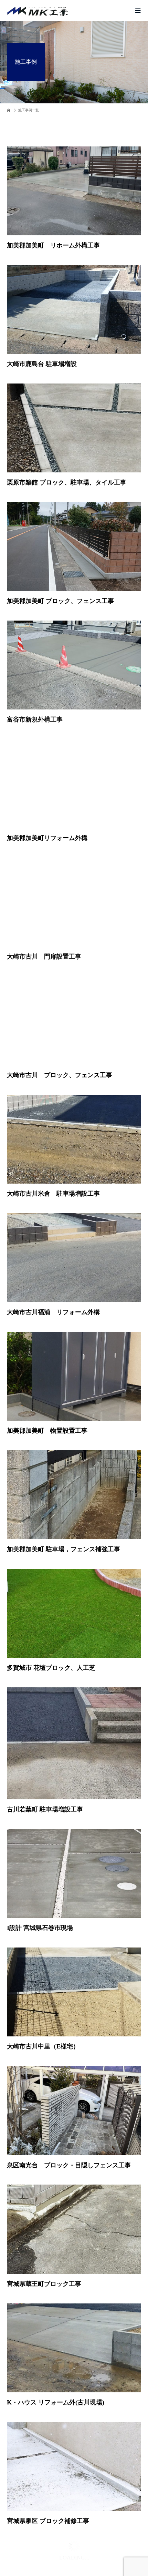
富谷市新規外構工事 (35, 648)
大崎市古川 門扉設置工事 (44, 885)
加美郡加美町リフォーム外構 (47, 766)
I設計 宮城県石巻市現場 (40, 1856)
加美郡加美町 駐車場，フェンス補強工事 (64, 1478)
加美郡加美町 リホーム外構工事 (53, 174)
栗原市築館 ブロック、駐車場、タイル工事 (67, 411)
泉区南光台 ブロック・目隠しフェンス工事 (69, 2094)
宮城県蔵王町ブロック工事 (44, 2212)
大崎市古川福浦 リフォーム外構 (53, 1240)
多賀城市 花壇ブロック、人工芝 (51, 1596)
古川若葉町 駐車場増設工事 (45, 1738)
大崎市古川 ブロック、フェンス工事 (60, 1003)
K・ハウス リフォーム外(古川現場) (56, 2331)
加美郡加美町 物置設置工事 (47, 1359)
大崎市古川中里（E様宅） (43, 1975)
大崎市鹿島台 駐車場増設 (42, 292)
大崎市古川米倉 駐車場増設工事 (53, 1122)
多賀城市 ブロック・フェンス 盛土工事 (61, 2567)
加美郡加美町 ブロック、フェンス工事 (60, 529)
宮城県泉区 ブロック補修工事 (48, 2449)
